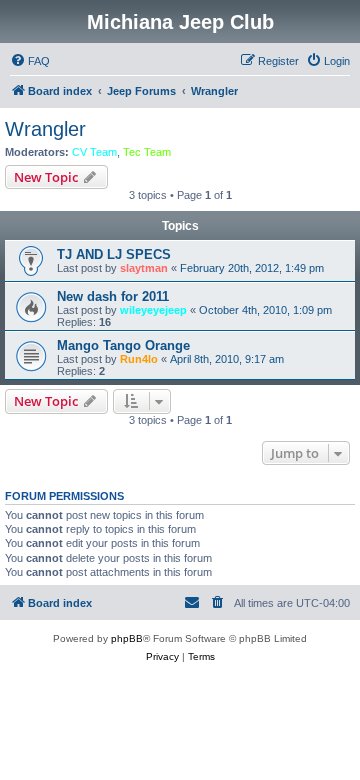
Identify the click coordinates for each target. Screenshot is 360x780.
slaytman (144, 268)
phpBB (127, 638)
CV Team (94, 152)
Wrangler (45, 129)
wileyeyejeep (153, 310)
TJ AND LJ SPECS (114, 254)
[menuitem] (30, 61)
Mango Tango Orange (123, 345)
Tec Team (147, 152)
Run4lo (139, 359)
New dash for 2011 (113, 296)
